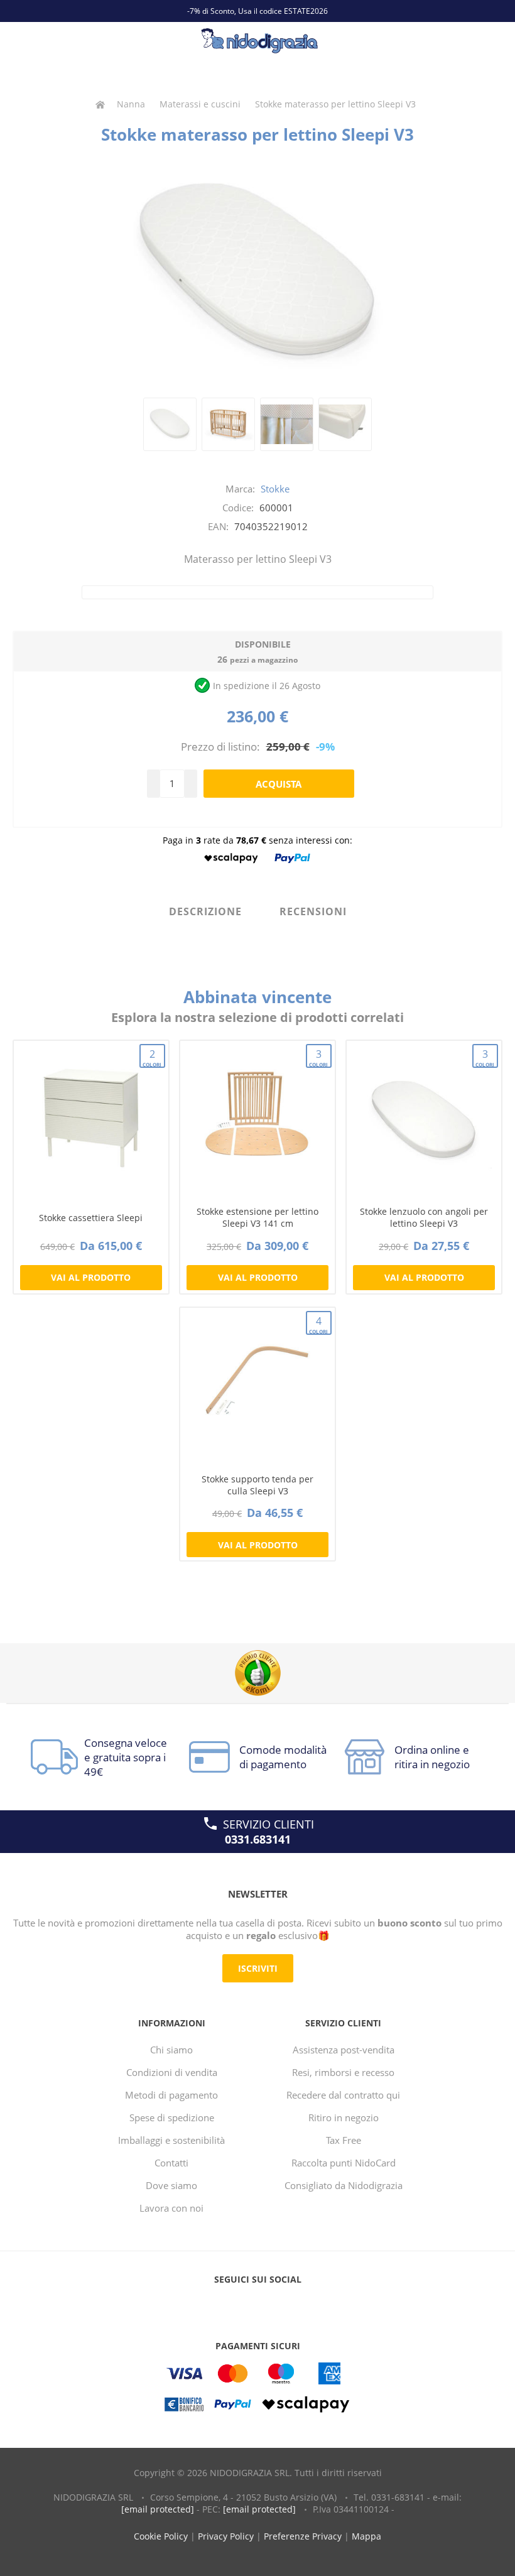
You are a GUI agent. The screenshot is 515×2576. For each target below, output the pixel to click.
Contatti (171, 2163)
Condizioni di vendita (172, 2072)
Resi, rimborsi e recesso (343, 2072)
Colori (152, 1057)
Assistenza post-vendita (344, 2050)
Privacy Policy (226, 2536)
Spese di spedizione (172, 2117)
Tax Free (344, 2140)
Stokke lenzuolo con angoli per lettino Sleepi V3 (424, 1217)
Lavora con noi (171, 2208)
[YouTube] (257, 2305)
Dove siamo (171, 2185)
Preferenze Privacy (303, 2536)
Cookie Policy (161, 2536)
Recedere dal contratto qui (343, 2095)
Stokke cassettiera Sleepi (91, 1218)
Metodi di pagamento (171, 2095)
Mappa (366, 2536)
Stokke (275, 489)
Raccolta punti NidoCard (344, 2163)
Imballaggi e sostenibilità (171, 2140)
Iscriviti (258, 1968)
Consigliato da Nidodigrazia (344, 2185)
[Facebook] (234, 2305)
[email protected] (158, 2509)
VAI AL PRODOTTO (91, 1277)
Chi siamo (171, 2050)
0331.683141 (258, 1839)
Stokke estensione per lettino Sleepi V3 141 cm (257, 1217)
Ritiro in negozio (344, 2117)
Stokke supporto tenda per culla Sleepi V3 (257, 1485)
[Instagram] (281, 2305)
